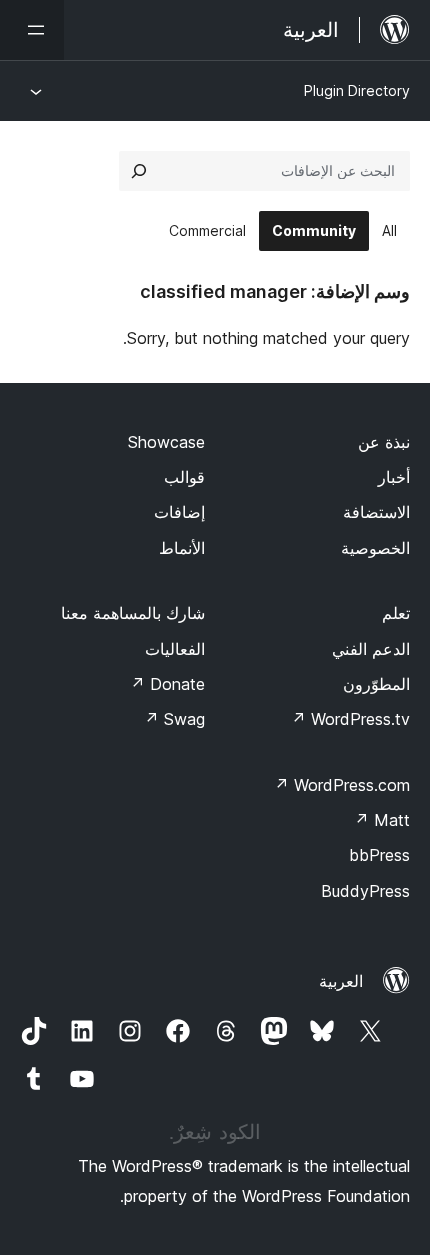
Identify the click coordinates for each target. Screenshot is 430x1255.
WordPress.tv (350, 719)
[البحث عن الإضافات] (139, 171)
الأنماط (182, 548)
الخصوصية (375, 548)
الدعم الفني (371, 649)
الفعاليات (175, 649)
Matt (382, 820)
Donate (167, 684)
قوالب (184, 477)
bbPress (379, 855)
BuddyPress (365, 891)
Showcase (166, 442)
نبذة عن (384, 442)
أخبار (394, 477)
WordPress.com (342, 785)
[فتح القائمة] (32, 30)
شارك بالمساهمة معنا (133, 613)
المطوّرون (376, 684)
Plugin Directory (357, 90)
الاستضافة (376, 512)
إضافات (179, 512)
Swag (174, 719)
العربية (341, 981)
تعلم (396, 613)
